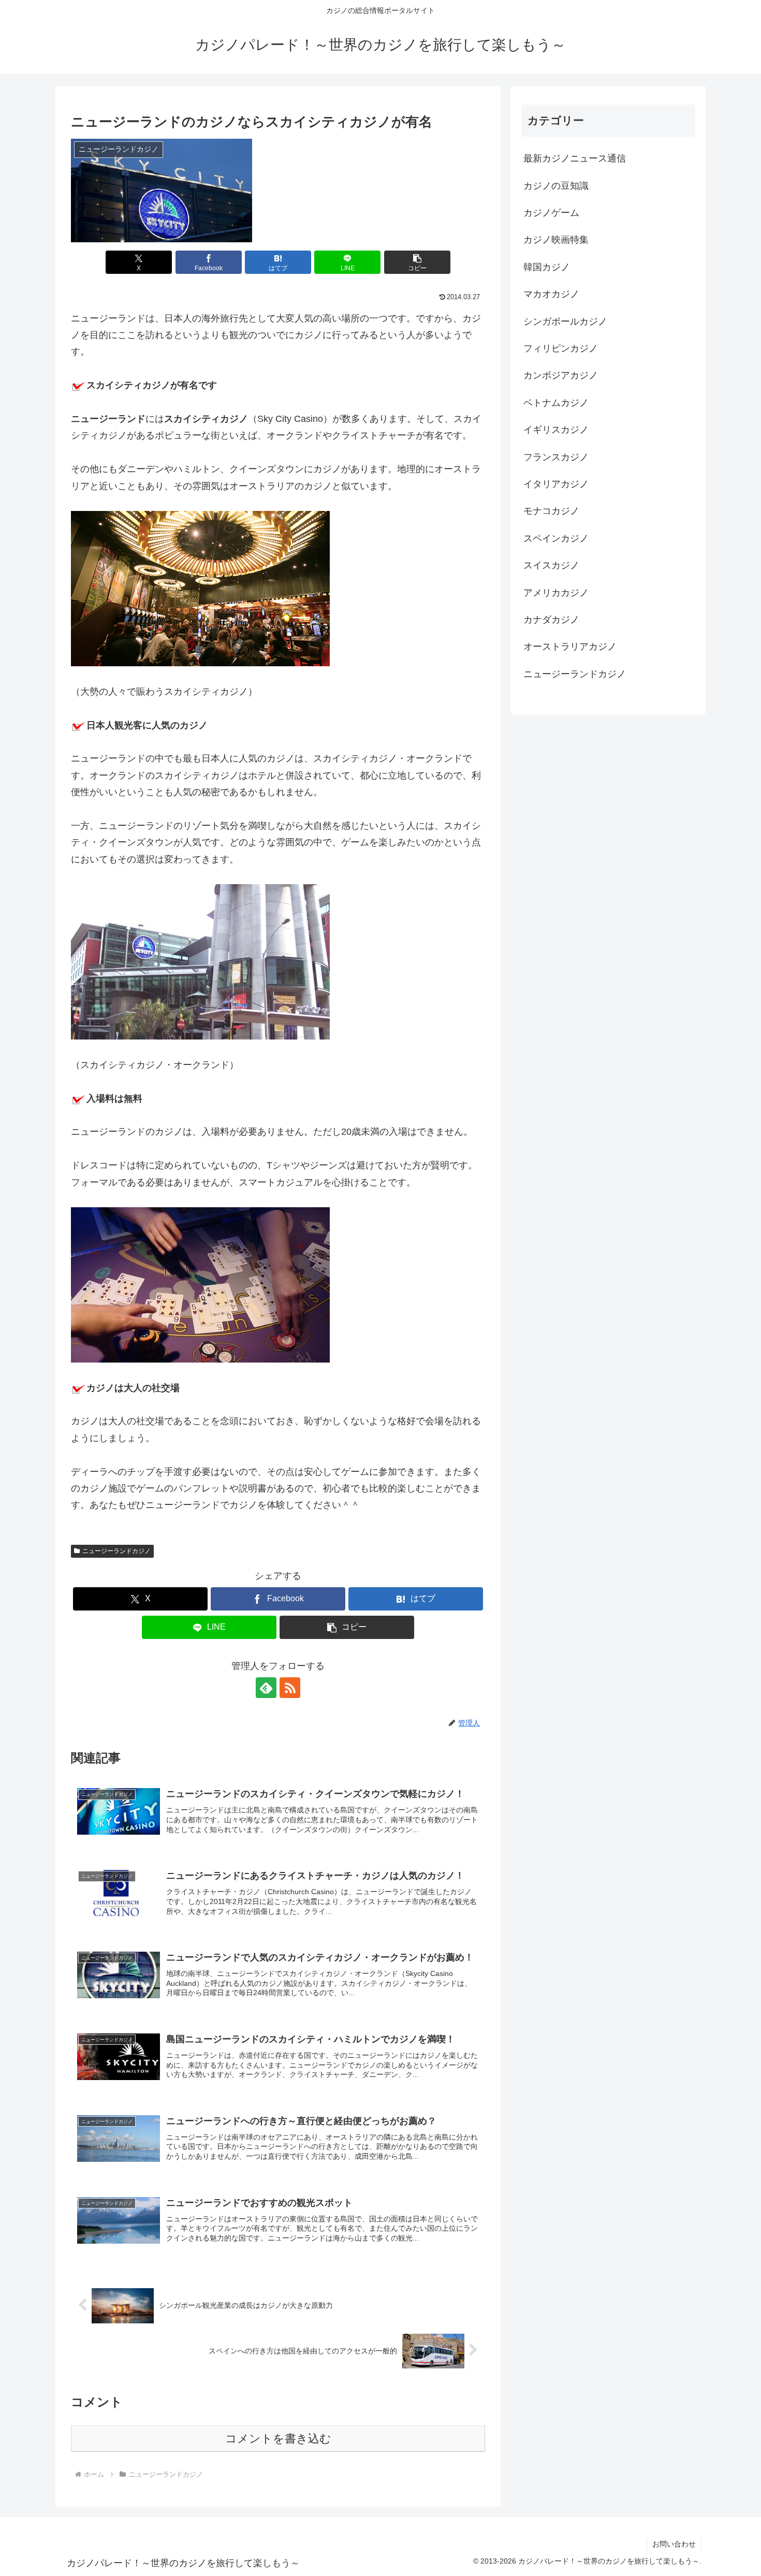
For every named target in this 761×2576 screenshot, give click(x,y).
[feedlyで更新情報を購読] (266, 1688)
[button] (417, 262)
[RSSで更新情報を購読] (290, 1688)
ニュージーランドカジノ (116, 1551)
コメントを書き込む (278, 2439)
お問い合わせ (674, 2544)
